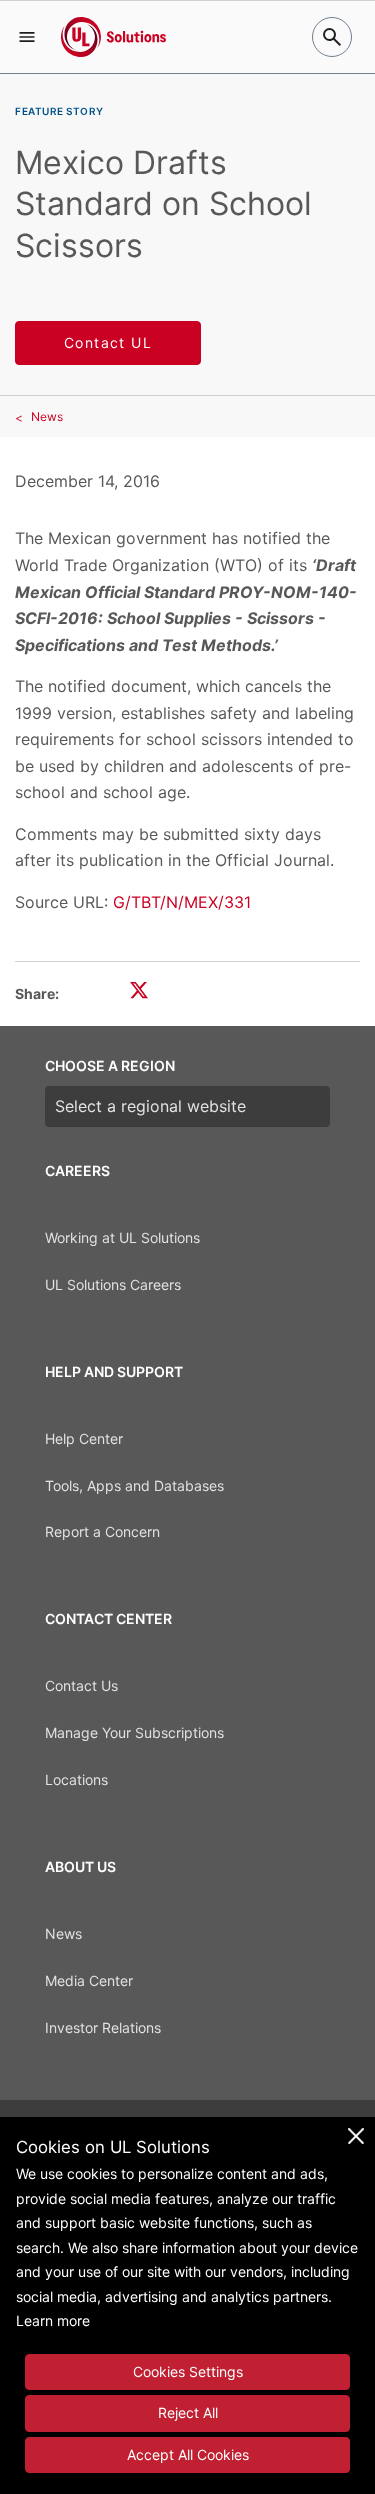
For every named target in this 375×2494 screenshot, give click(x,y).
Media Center (89, 1980)
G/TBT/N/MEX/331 (182, 902)
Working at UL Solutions (122, 1237)
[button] (27, 37)
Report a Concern (102, 1531)
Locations (76, 1779)
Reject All (188, 2412)
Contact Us (81, 1685)
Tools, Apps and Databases (134, 1485)
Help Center (84, 1438)
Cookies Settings (188, 2371)
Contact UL (108, 342)
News (47, 416)
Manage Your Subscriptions (134, 1732)
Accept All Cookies (188, 2454)
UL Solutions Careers (113, 1284)
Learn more (53, 2320)
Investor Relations (103, 2027)
